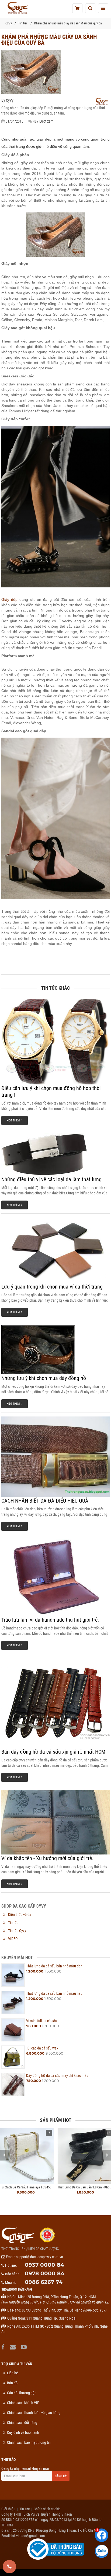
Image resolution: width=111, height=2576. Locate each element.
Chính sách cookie (47, 2509)
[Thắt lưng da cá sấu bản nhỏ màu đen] (13, 1975)
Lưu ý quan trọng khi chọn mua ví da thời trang (52, 1287)
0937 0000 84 (44, 2265)
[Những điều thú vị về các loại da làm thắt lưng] (55, 1154)
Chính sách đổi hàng (22, 2423)
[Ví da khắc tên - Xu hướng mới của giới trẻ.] (55, 1822)
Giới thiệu (8, 2509)
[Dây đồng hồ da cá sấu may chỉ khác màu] (13, 2084)
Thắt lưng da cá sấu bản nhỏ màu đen (54, 1966)
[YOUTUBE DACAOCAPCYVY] (25, 2347)
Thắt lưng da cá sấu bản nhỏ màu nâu (54, 1993)
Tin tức (23, 23)
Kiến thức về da (20, 1915)
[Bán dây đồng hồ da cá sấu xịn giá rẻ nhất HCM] (55, 1703)
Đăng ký (61, 2476)
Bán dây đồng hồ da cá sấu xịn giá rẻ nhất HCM (53, 1752)
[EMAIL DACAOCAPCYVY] (13, 2347)
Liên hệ (13, 2373)
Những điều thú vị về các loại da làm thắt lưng (51, 1179)
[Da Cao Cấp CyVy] (18, 8)
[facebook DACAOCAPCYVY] (4, 2347)
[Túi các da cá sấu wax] (13, 2057)
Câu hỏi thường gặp (22, 2393)
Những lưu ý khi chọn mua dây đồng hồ (44, 1378)
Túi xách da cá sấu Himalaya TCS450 (26, 2187)
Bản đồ (12, 2383)
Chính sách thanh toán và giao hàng (34, 2413)
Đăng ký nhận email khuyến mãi (25, 2468)
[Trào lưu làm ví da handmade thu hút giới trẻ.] (55, 1578)
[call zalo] (102, 2551)
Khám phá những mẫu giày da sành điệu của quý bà (68, 23)
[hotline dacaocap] (9, 2567)
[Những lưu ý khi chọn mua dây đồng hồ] (55, 1350)
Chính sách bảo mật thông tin (29, 2442)
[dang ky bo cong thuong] (56, 2549)
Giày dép (9, 599)
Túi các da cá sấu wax (42, 2048)
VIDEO (13, 1939)
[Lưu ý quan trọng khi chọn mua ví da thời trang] (55, 1250)
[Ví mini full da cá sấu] (13, 2030)
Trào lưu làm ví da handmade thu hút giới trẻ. (50, 1620)
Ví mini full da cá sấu (42, 2021)
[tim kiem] (90, 8)
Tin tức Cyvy (17, 1931)
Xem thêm (14, 1120)
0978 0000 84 (45, 2273)
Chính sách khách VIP (23, 2403)
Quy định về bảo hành (23, 2433)
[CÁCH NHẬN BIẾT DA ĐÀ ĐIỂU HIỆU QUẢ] (55, 1457)
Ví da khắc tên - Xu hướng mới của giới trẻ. (47, 1858)
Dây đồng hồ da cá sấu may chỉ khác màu (57, 2075)
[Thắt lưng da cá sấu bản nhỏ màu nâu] (13, 2002)
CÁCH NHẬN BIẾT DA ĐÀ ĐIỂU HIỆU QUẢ (45, 1501)
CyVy (9, 23)
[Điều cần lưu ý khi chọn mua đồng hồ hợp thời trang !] (55, 1042)
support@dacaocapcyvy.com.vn (39, 2257)
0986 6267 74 (44, 2282)
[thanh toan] (77, 8)
